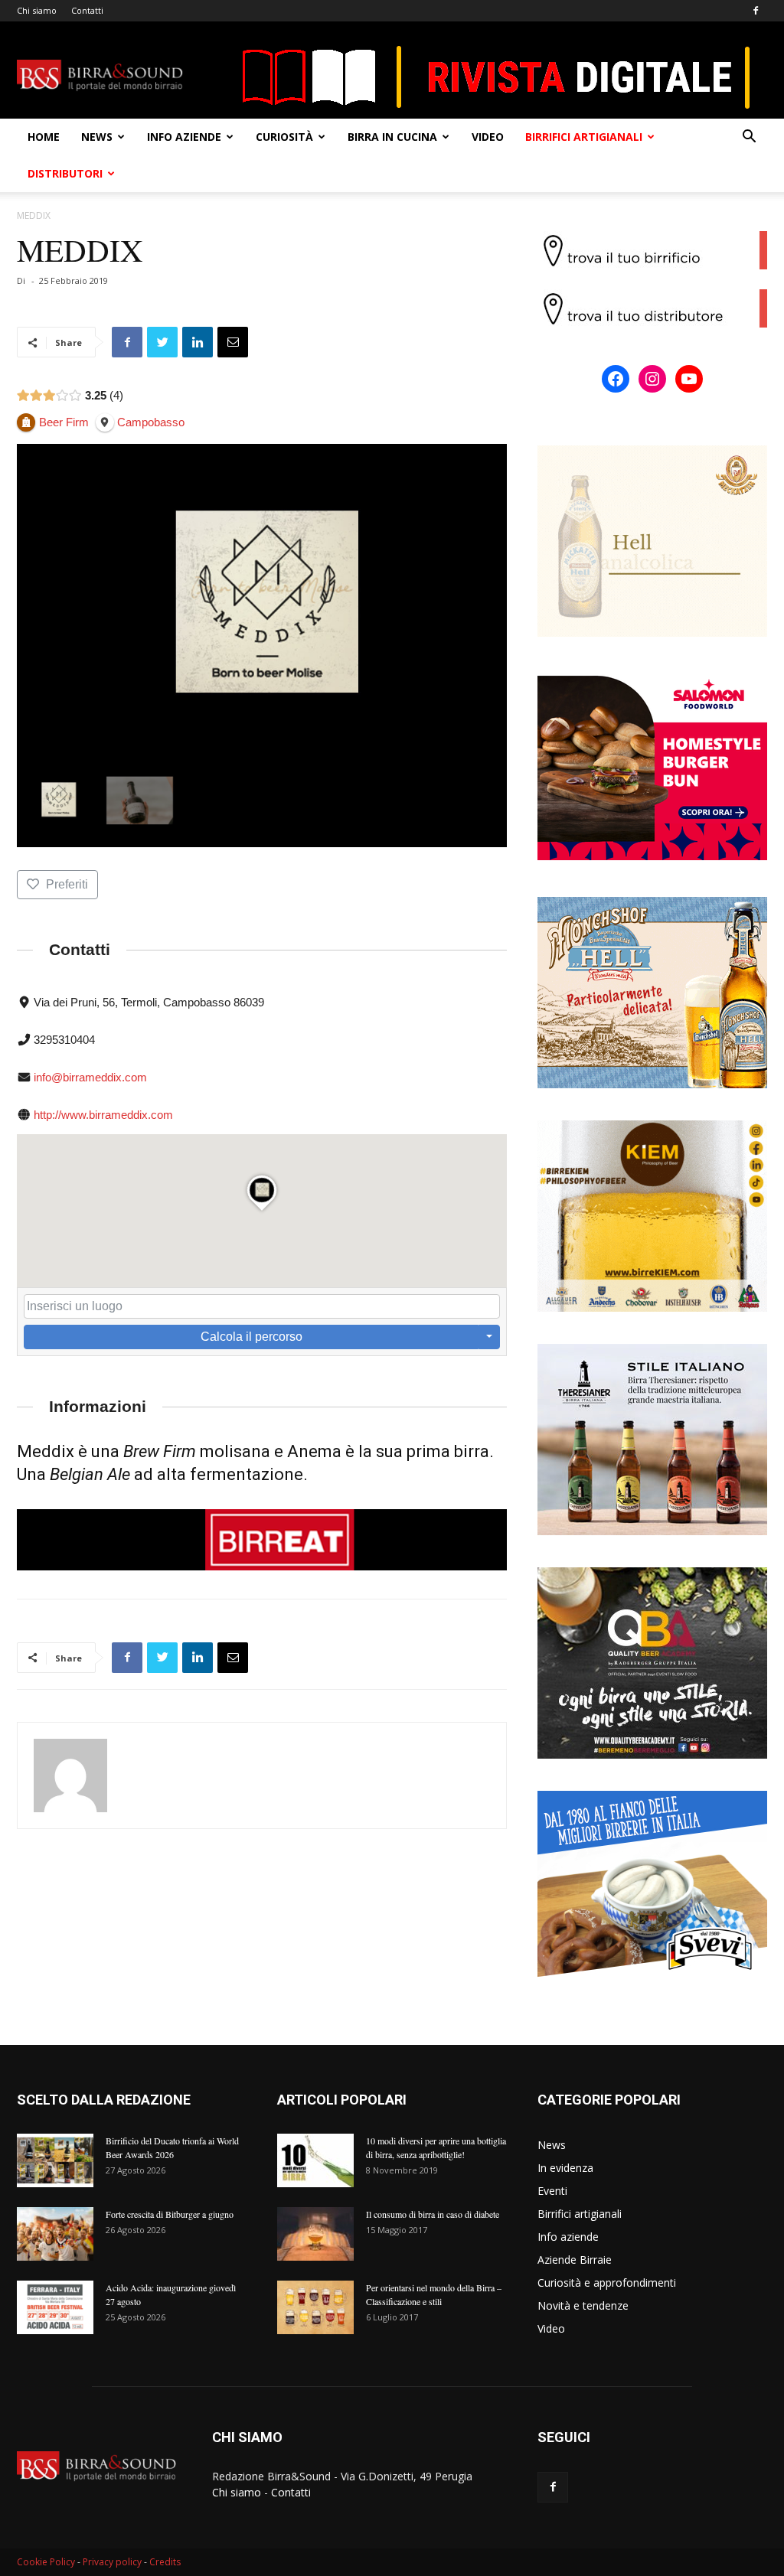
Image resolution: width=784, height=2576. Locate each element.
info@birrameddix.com (90, 1077)
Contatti (87, 10)
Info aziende (184, 137)
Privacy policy (112, 2562)
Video (488, 137)
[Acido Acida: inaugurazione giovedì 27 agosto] (55, 2307)
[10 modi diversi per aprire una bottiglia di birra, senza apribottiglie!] (315, 2160)
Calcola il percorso (252, 1337)
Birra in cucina (392, 137)
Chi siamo (37, 10)
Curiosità (284, 137)
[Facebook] (756, 11)
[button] (749, 138)
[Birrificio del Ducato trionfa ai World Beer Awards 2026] (55, 2160)
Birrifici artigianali (584, 137)
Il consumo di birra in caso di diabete (433, 2214)
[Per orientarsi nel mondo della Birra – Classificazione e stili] (315, 2307)
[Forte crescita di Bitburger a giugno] (55, 2234)
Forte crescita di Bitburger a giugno (170, 2214)
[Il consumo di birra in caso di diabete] (315, 2234)
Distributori (65, 173)
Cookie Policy (46, 2562)
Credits (165, 2562)
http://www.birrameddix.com (103, 1115)
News (97, 137)
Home (44, 137)
